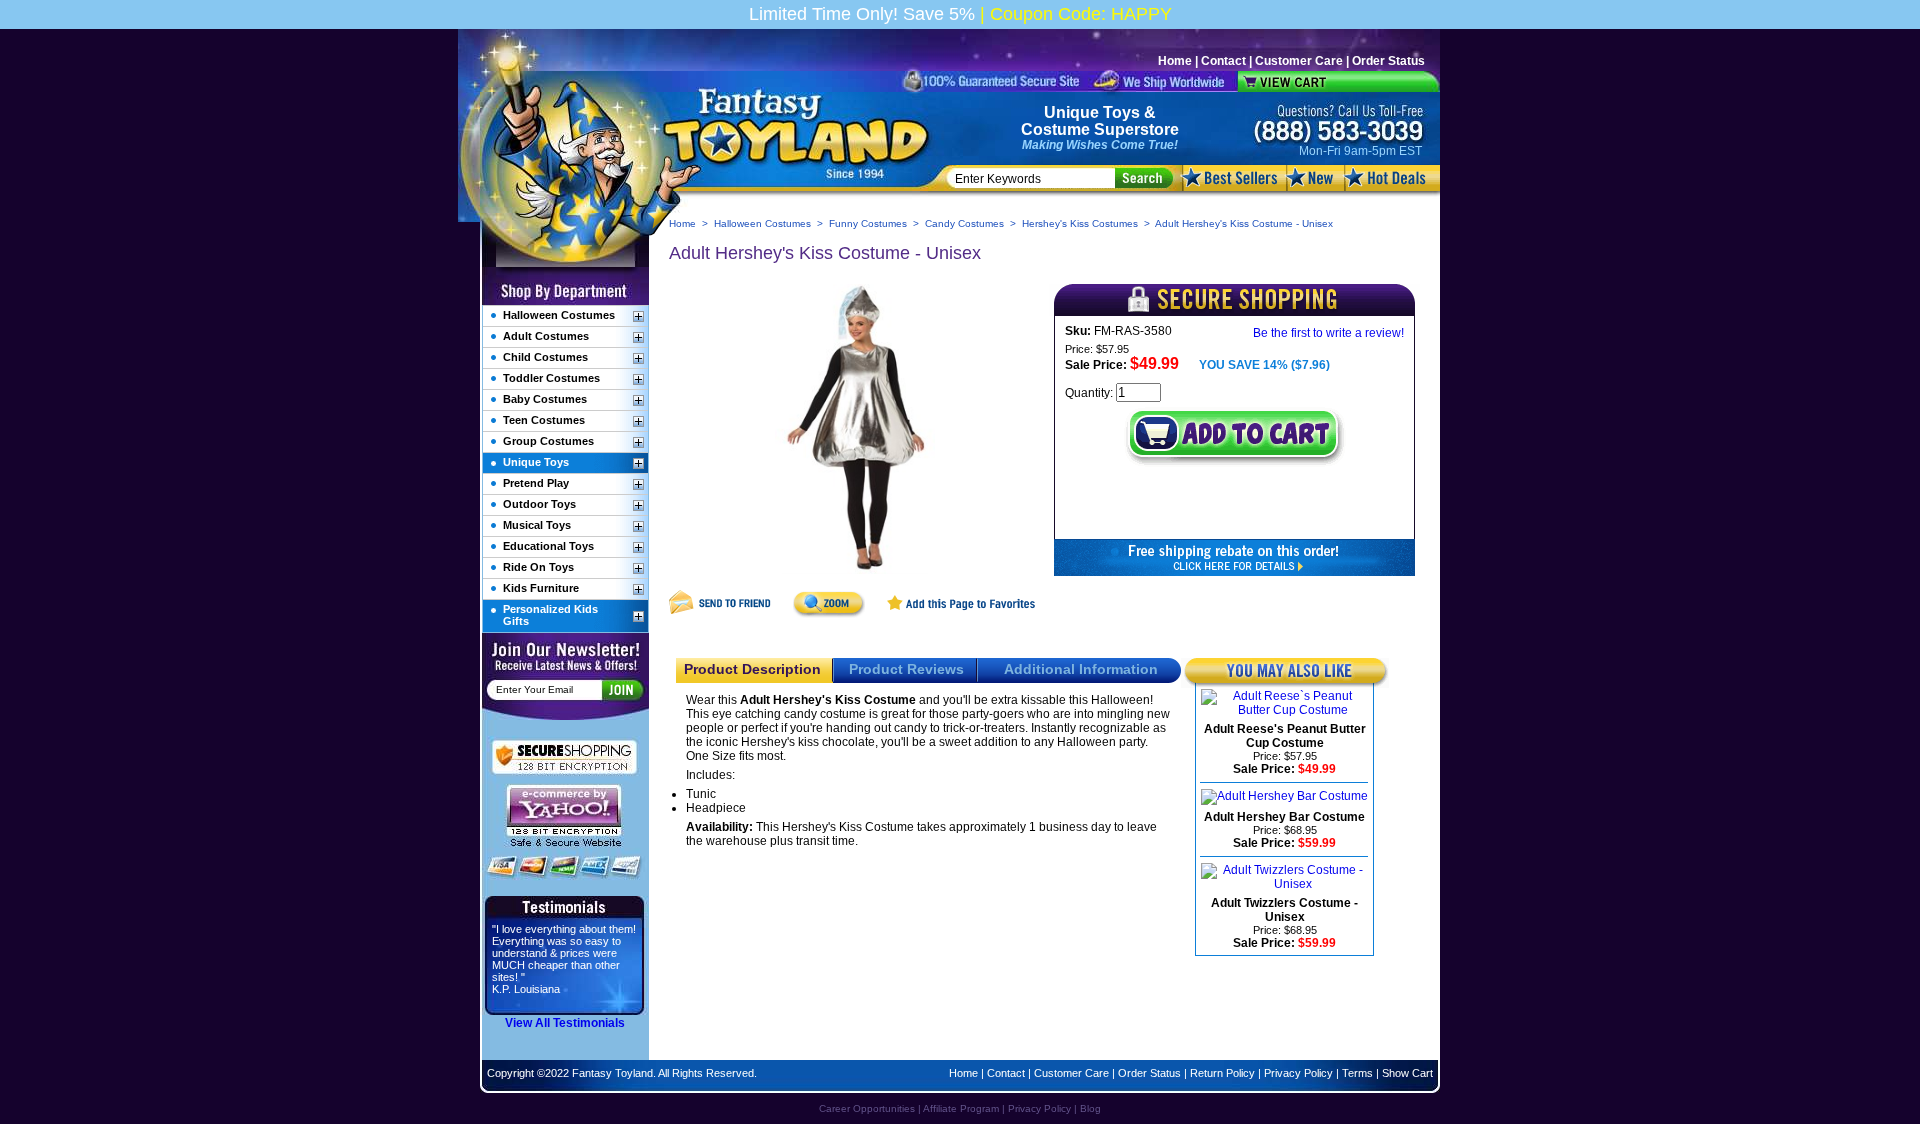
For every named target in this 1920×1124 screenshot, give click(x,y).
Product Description (752, 669)
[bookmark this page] (962, 614)
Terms (1357, 1073)
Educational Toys (548, 546)
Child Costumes (545, 357)
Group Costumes (548, 441)
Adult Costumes (546, 336)
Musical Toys (537, 525)
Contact (1223, 61)
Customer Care (1299, 61)
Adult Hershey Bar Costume (1284, 817)
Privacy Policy (1298, 1073)
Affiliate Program (961, 1108)
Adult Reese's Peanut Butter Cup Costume (1285, 736)
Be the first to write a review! (1328, 333)
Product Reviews (906, 669)
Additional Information (1081, 669)
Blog (1090, 1108)
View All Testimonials (565, 1023)
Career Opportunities (867, 1108)
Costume (1055, 129)
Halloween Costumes (762, 223)
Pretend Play (536, 483)
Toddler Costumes (551, 378)
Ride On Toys (538, 567)
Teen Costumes (544, 420)
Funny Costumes (868, 223)
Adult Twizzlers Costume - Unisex (1284, 910)
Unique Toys (1092, 112)
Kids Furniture (541, 588)
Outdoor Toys (539, 504)
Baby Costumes (545, 399)
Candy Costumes (964, 223)
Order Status (1388, 61)
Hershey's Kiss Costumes (1080, 223)
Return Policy (1222, 1073)
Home (1175, 61)
